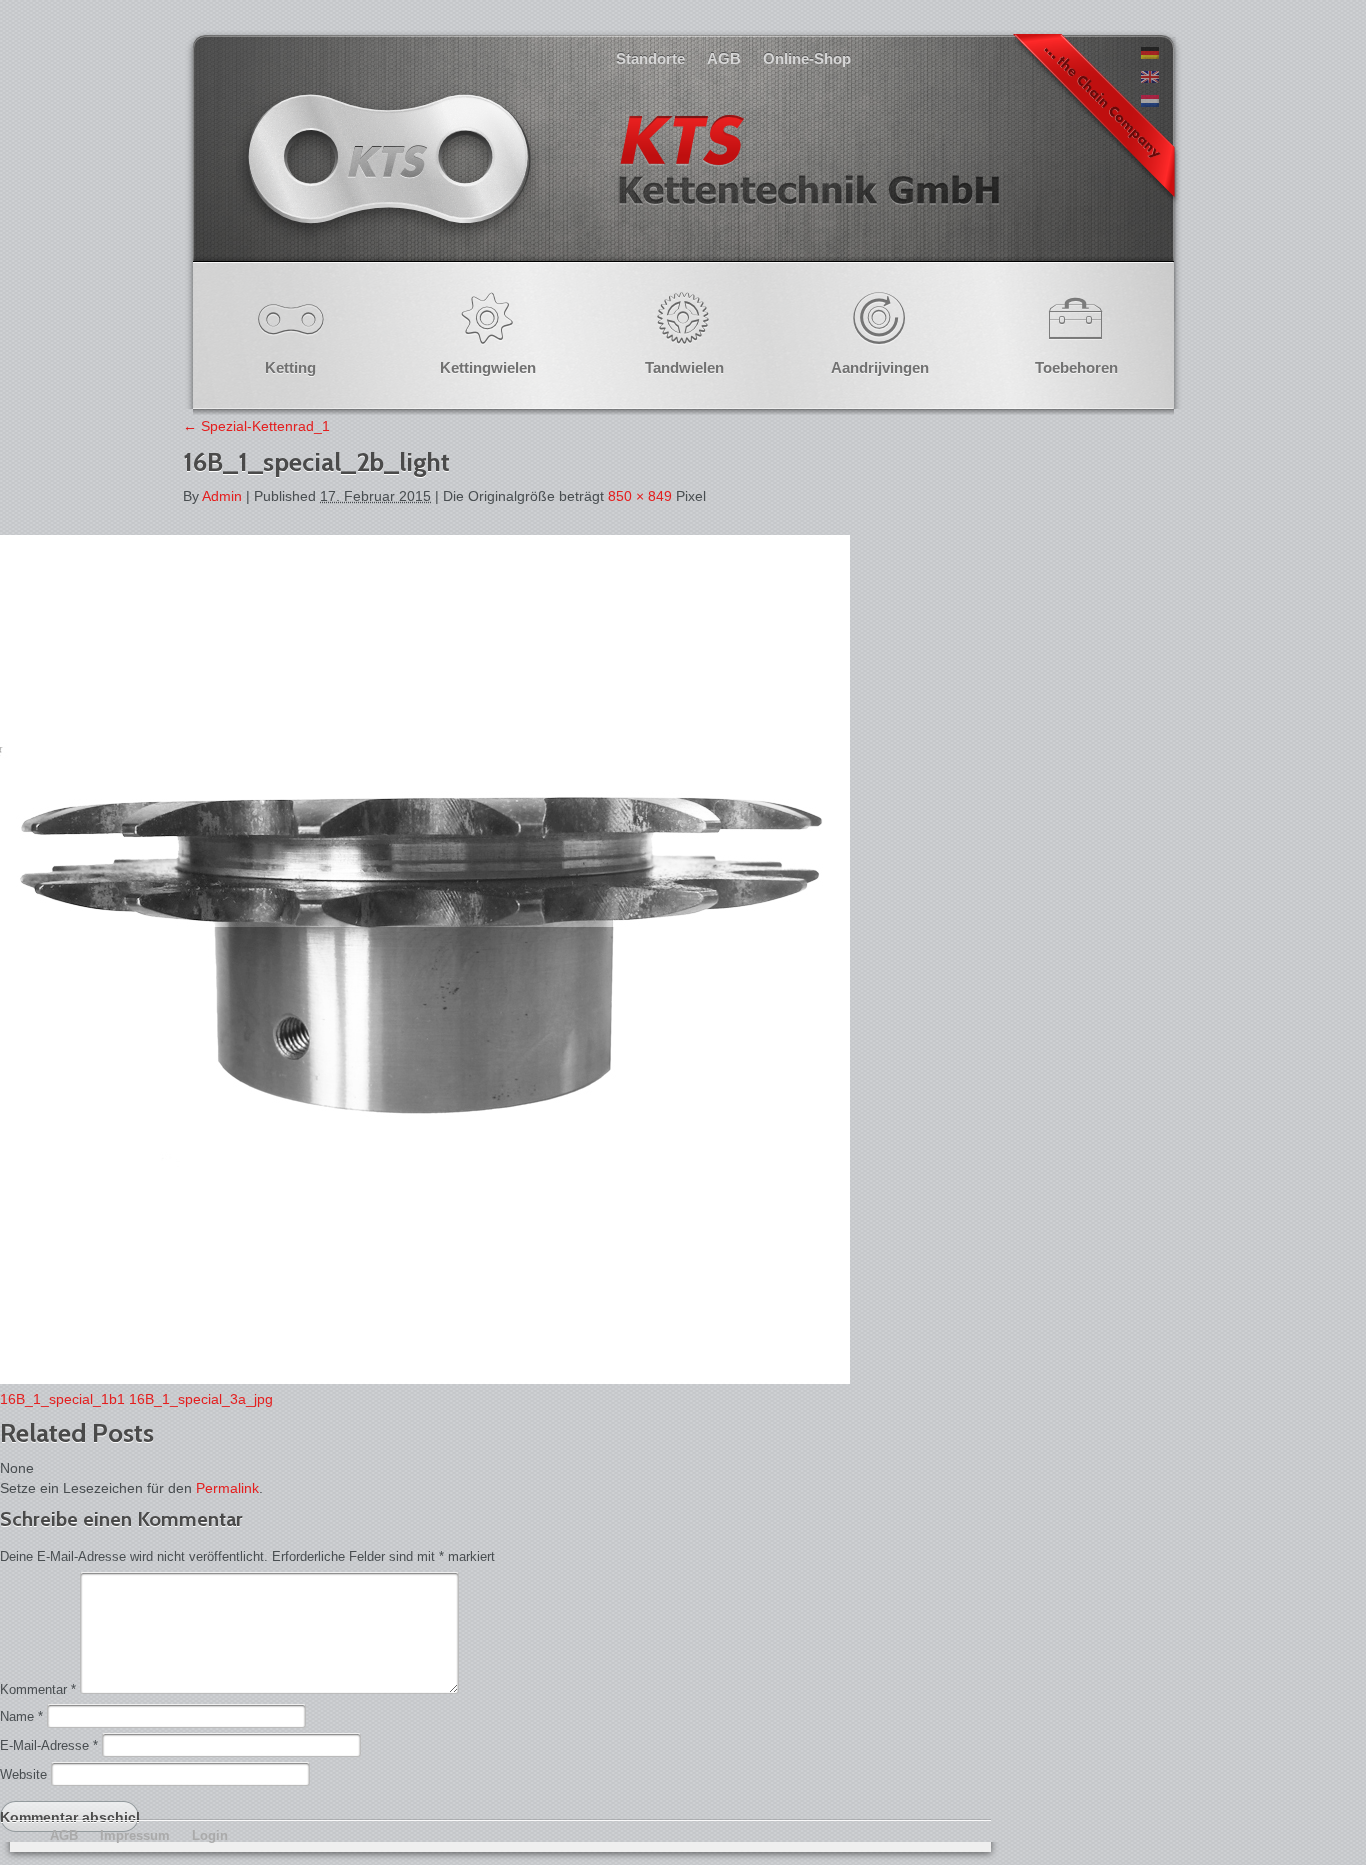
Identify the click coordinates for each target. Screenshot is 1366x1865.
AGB (724, 58)
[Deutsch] (1150, 54)
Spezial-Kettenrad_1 (256, 426)
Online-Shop (807, 58)
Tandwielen (684, 367)
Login (210, 1835)
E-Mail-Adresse (49, 1745)
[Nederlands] (1150, 102)
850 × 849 (640, 496)
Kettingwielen (488, 367)
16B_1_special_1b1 (62, 1399)
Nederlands (621, 179)
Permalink (227, 1488)
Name (21, 1716)
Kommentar (38, 1689)
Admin (222, 496)
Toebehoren (1076, 367)
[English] (1150, 78)
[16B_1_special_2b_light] (425, 1379)
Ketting (290, 367)
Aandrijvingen (880, 367)
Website (23, 1774)
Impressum (135, 1835)
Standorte (650, 58)
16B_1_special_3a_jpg (201, 1399)
